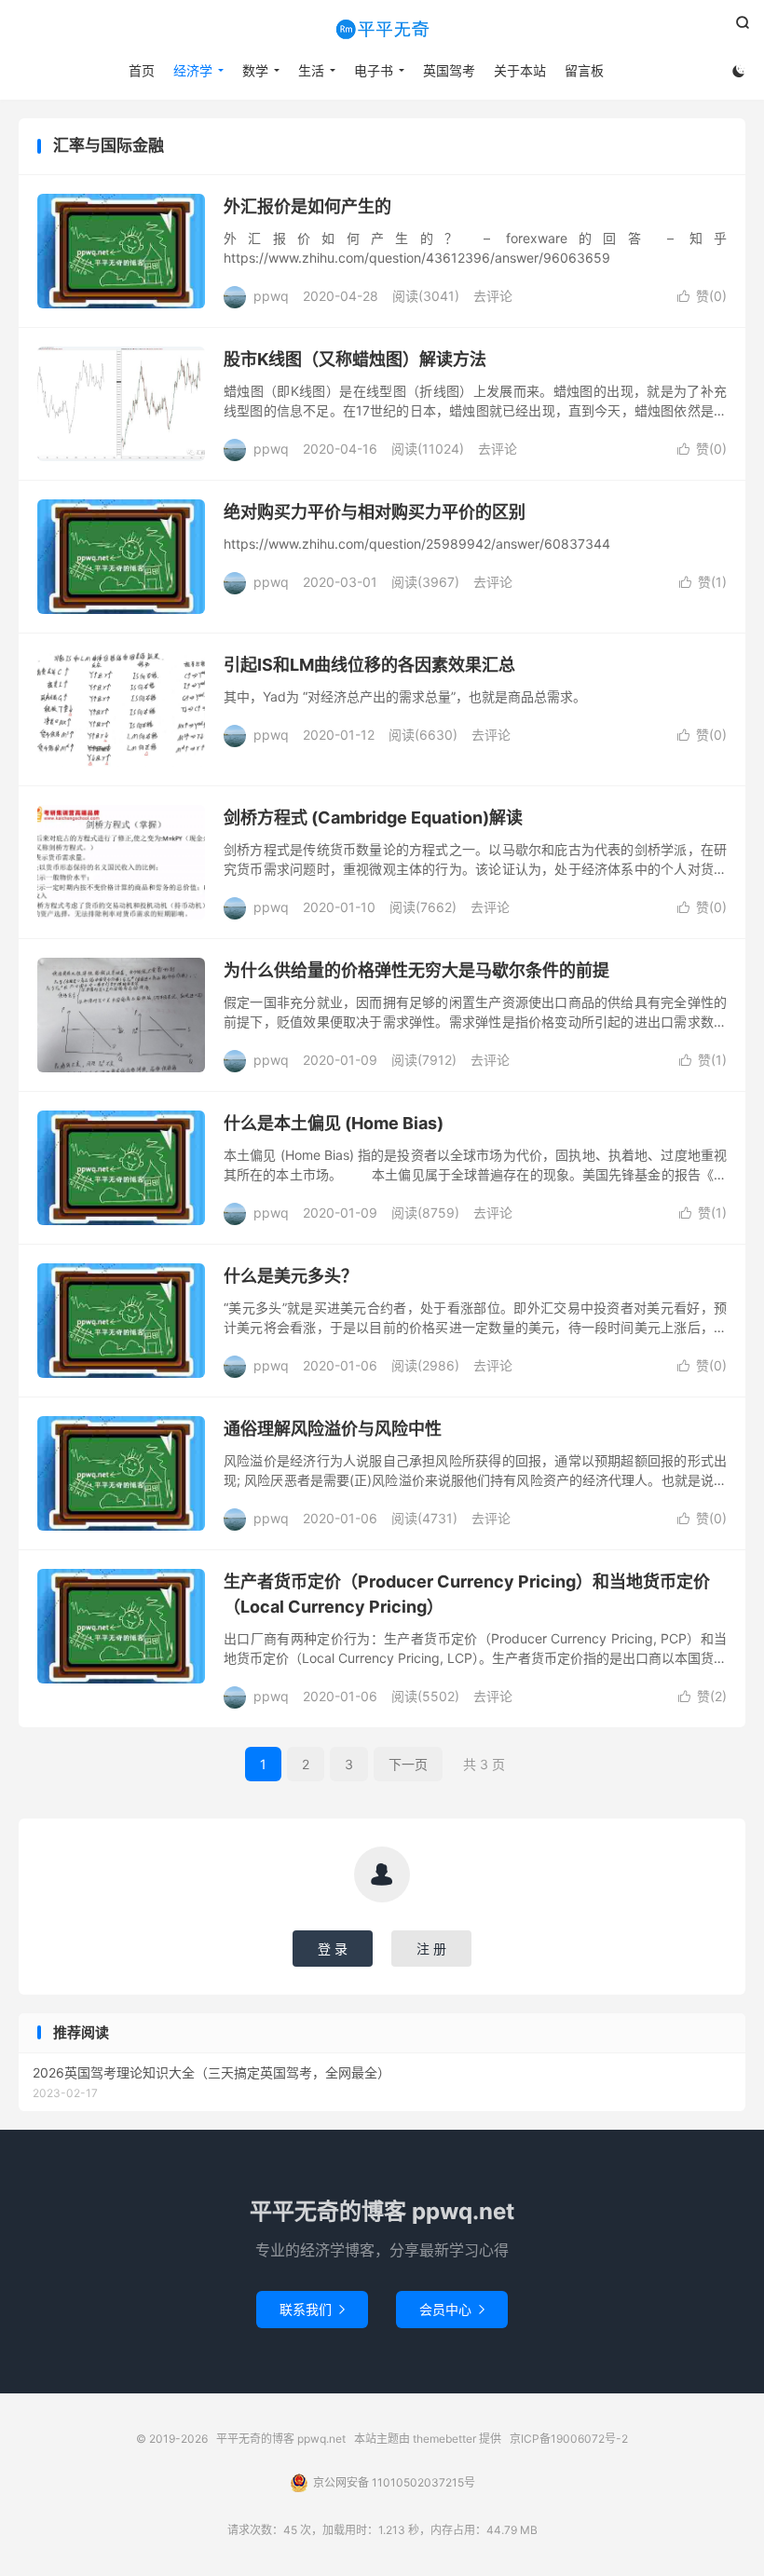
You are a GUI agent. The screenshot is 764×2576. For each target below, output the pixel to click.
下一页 (408, 1764)
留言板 (584, 70)
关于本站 (520, 70)
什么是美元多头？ (291, 1276)
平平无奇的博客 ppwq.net (382, 29)
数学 (255, 70)
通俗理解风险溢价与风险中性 (333, 1429)
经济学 (193, 70)
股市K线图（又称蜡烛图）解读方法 (355, 359)
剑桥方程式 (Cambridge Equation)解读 (373, 818)
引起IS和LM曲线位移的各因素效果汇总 (369, 665)
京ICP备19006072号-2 (569, 2439)
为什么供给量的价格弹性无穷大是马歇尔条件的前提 (416, 970)
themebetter (444, 2439)
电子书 (374, 70)
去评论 (493, 296)
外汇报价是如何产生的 (307, 206)
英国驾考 (449, 70)
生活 (311, 70)
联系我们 (312, 2309)
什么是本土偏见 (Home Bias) (334, 1123)
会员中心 (452, 2309)
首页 (142, 70)
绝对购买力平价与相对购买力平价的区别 (375, 512)
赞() (702, 296)
